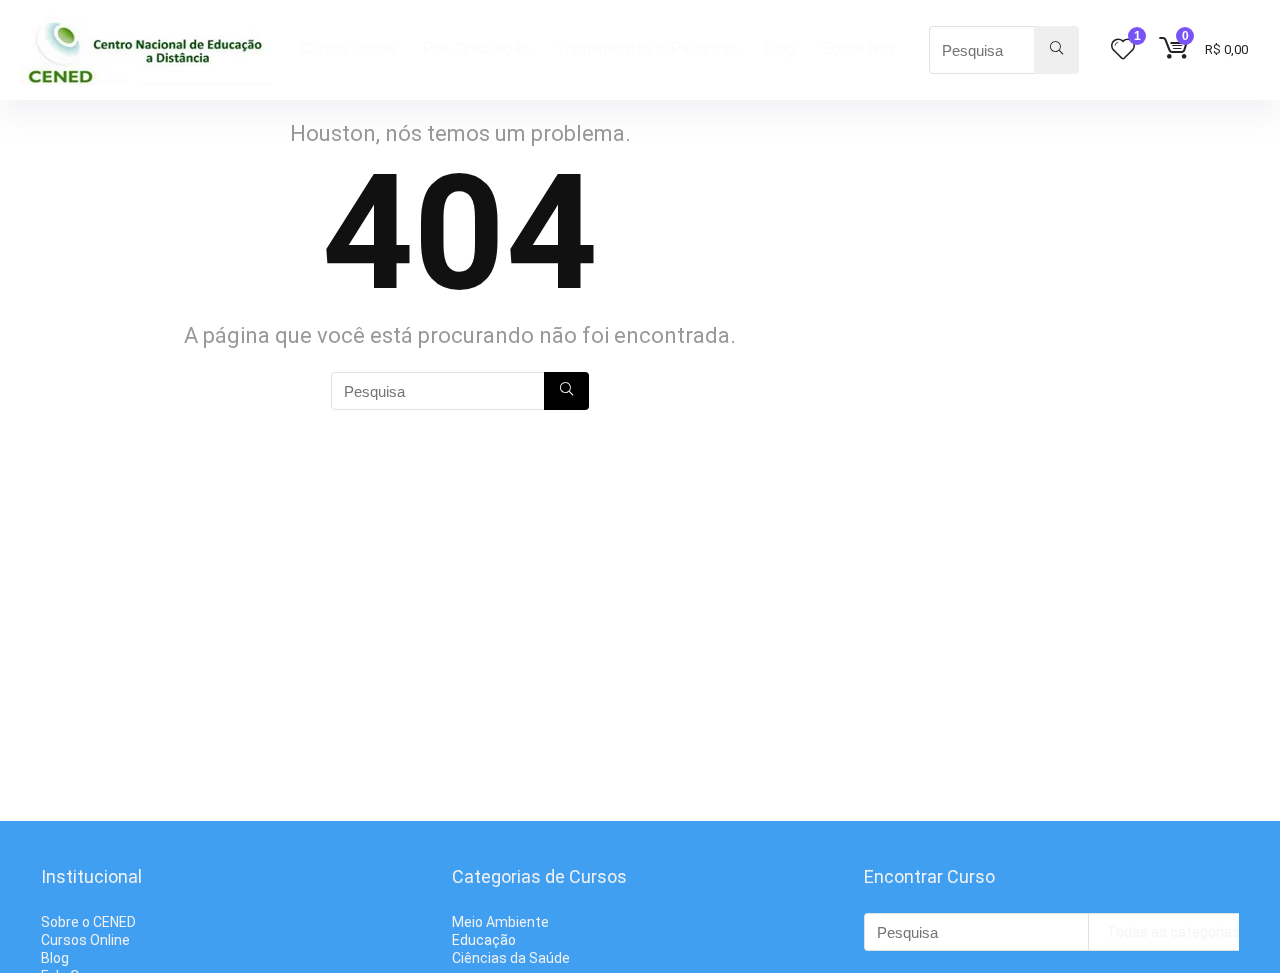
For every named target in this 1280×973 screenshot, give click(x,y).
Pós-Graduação (476, 48)
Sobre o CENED (88, 922)
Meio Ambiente (500, 922)
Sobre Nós (859, 48)
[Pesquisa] (1056, 50)
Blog (780, 48)
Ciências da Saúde (511, 958)
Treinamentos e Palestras (647, 48)
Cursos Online (348, 48)
